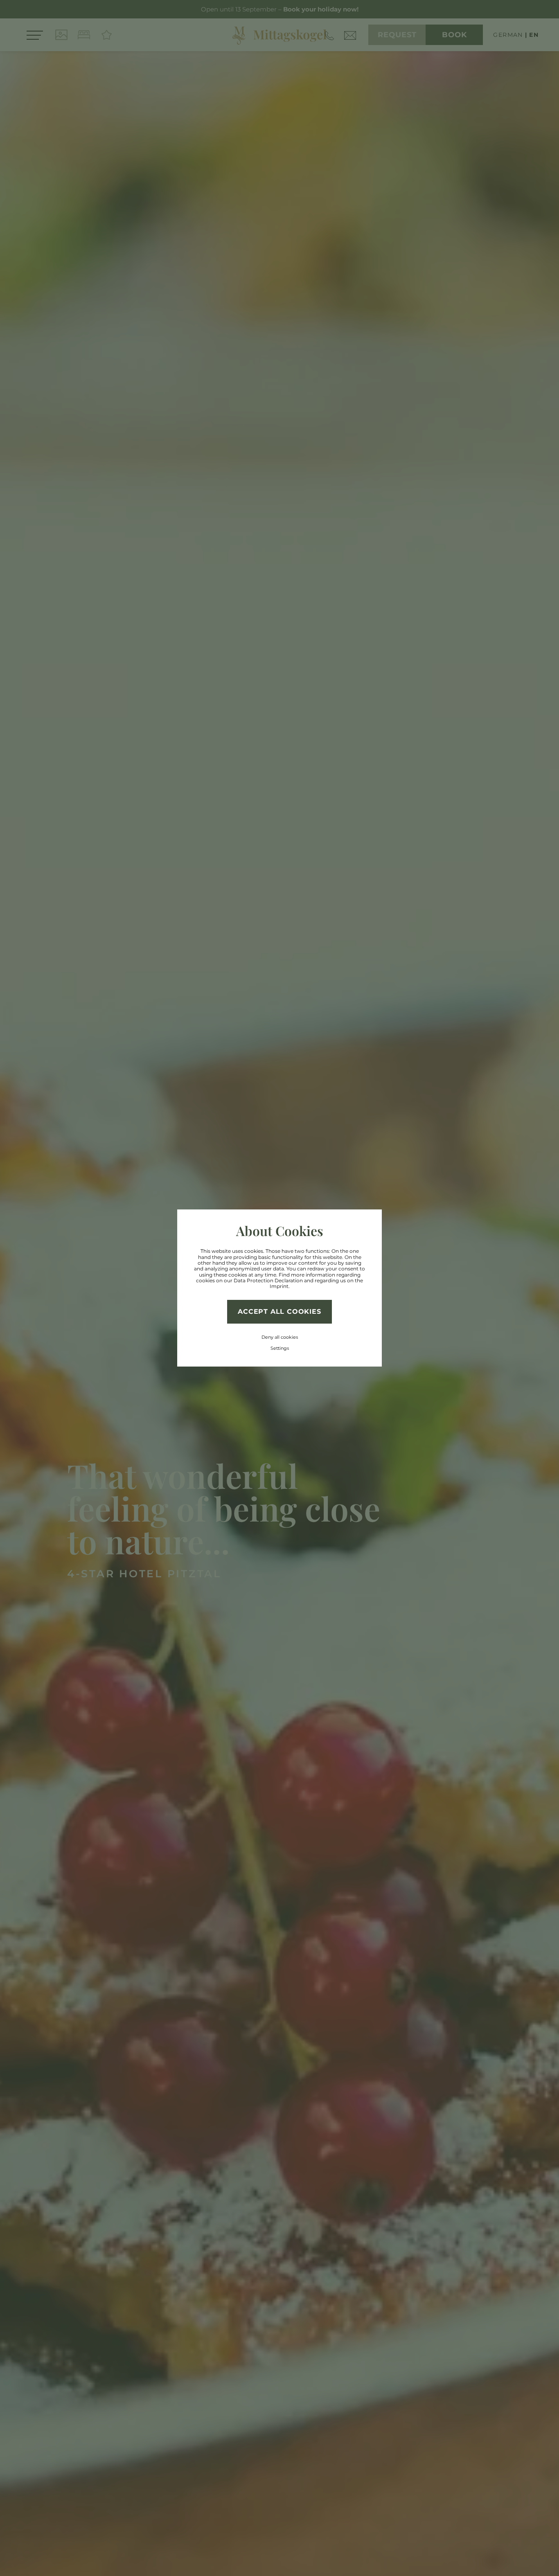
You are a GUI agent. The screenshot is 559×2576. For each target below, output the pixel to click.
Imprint (279, 1286)
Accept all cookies (279, 1312)
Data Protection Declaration (268, 1280)
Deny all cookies (280, 1337)
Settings (280, 1348)
